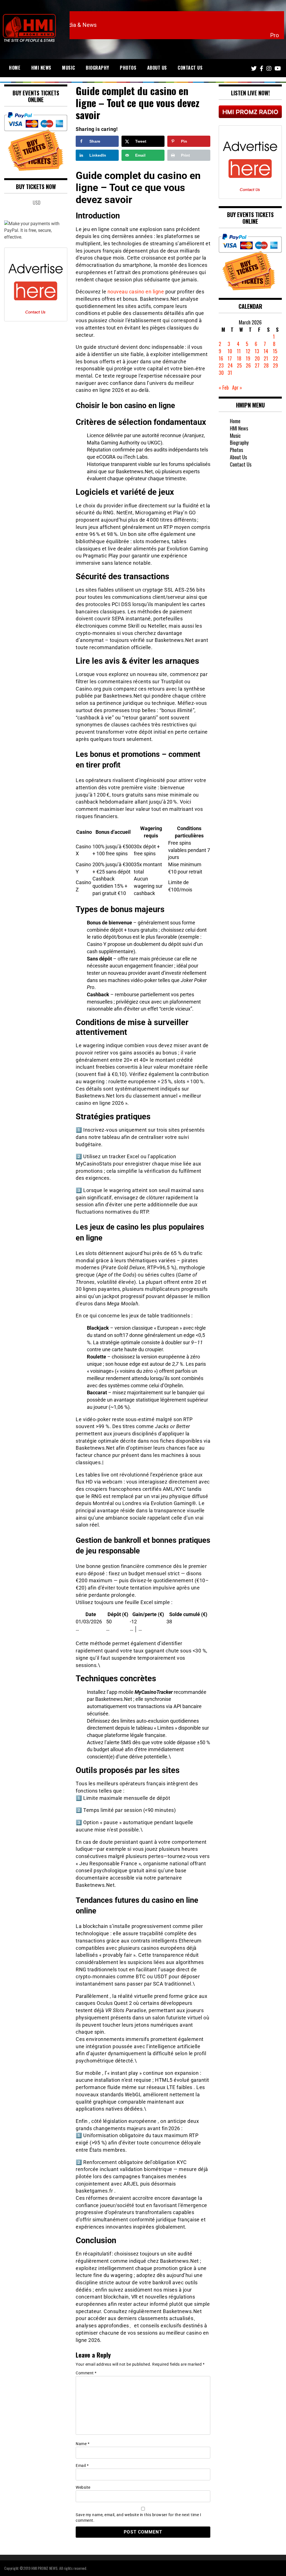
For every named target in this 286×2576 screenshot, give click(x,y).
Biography (97, 68)
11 (239, 351)
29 (275, 365)
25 (239, 365)
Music (69, 68)
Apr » (237, 387)
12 (248, 351)
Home (15, 68)
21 (266, 358)
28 (266, 365)
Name (83, 2444)
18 (239, 358)
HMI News (41, 68)
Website (83, 2487)
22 (275, 358)
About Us (157, 68)
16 (221, 358)
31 (230, 373)
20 (257, 358)
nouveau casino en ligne (136, 292)
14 (266, 351)
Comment (86, 2373)
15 (275, 351)
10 (230, 351)
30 (221, 373)
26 (248, 365)
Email (82, 2466)
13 (257, 351)
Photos (128, 68)
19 (248, 358)
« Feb (224, 387)
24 (230, 365)
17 (230, 358)
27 (257, 365)
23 (221, 365)
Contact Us (190, 68)
